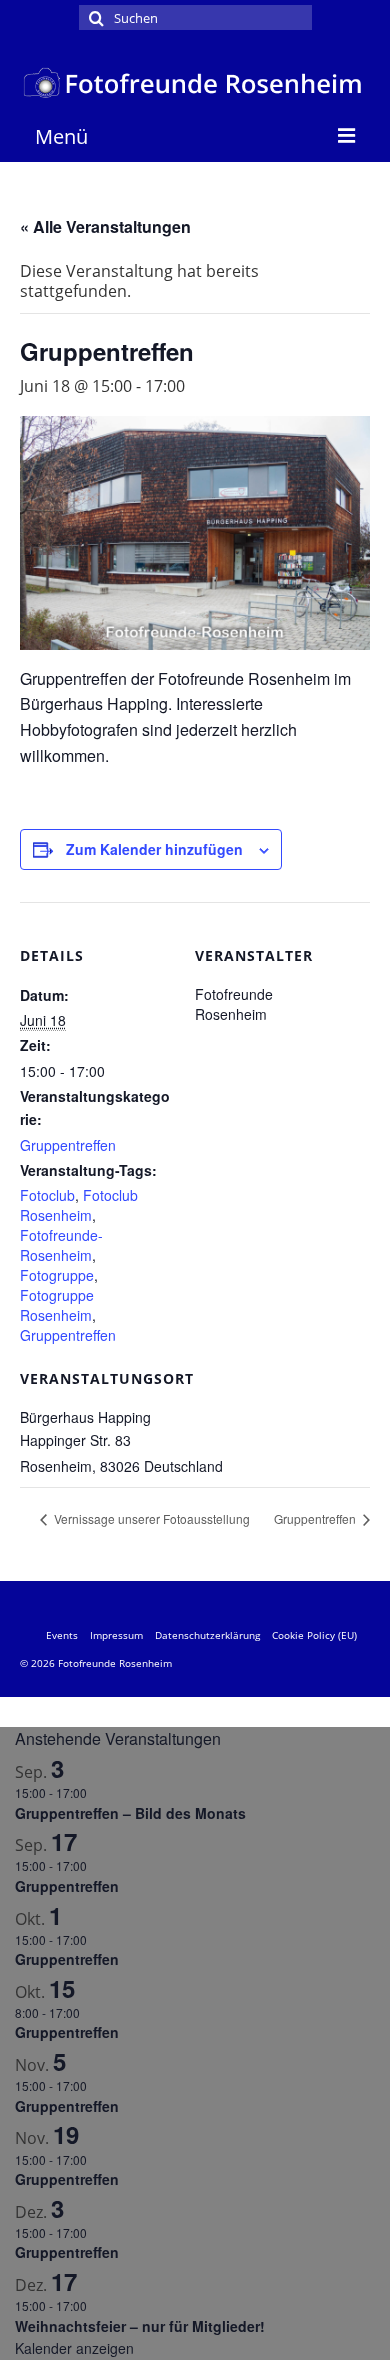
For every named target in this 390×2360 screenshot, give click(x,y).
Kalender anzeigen (74, 2348)
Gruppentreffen (68, 1145)
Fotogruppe (57, 1275)
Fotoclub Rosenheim (79, 1205)
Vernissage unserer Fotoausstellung (150, 1518)
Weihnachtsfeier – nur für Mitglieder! (140, 2326)
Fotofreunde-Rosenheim (61, 1245)
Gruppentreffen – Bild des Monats (130, 1813)
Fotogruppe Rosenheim (57, 1305)
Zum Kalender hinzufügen (154, 849)
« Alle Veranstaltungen (105, 226)
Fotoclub (47, 1195)
